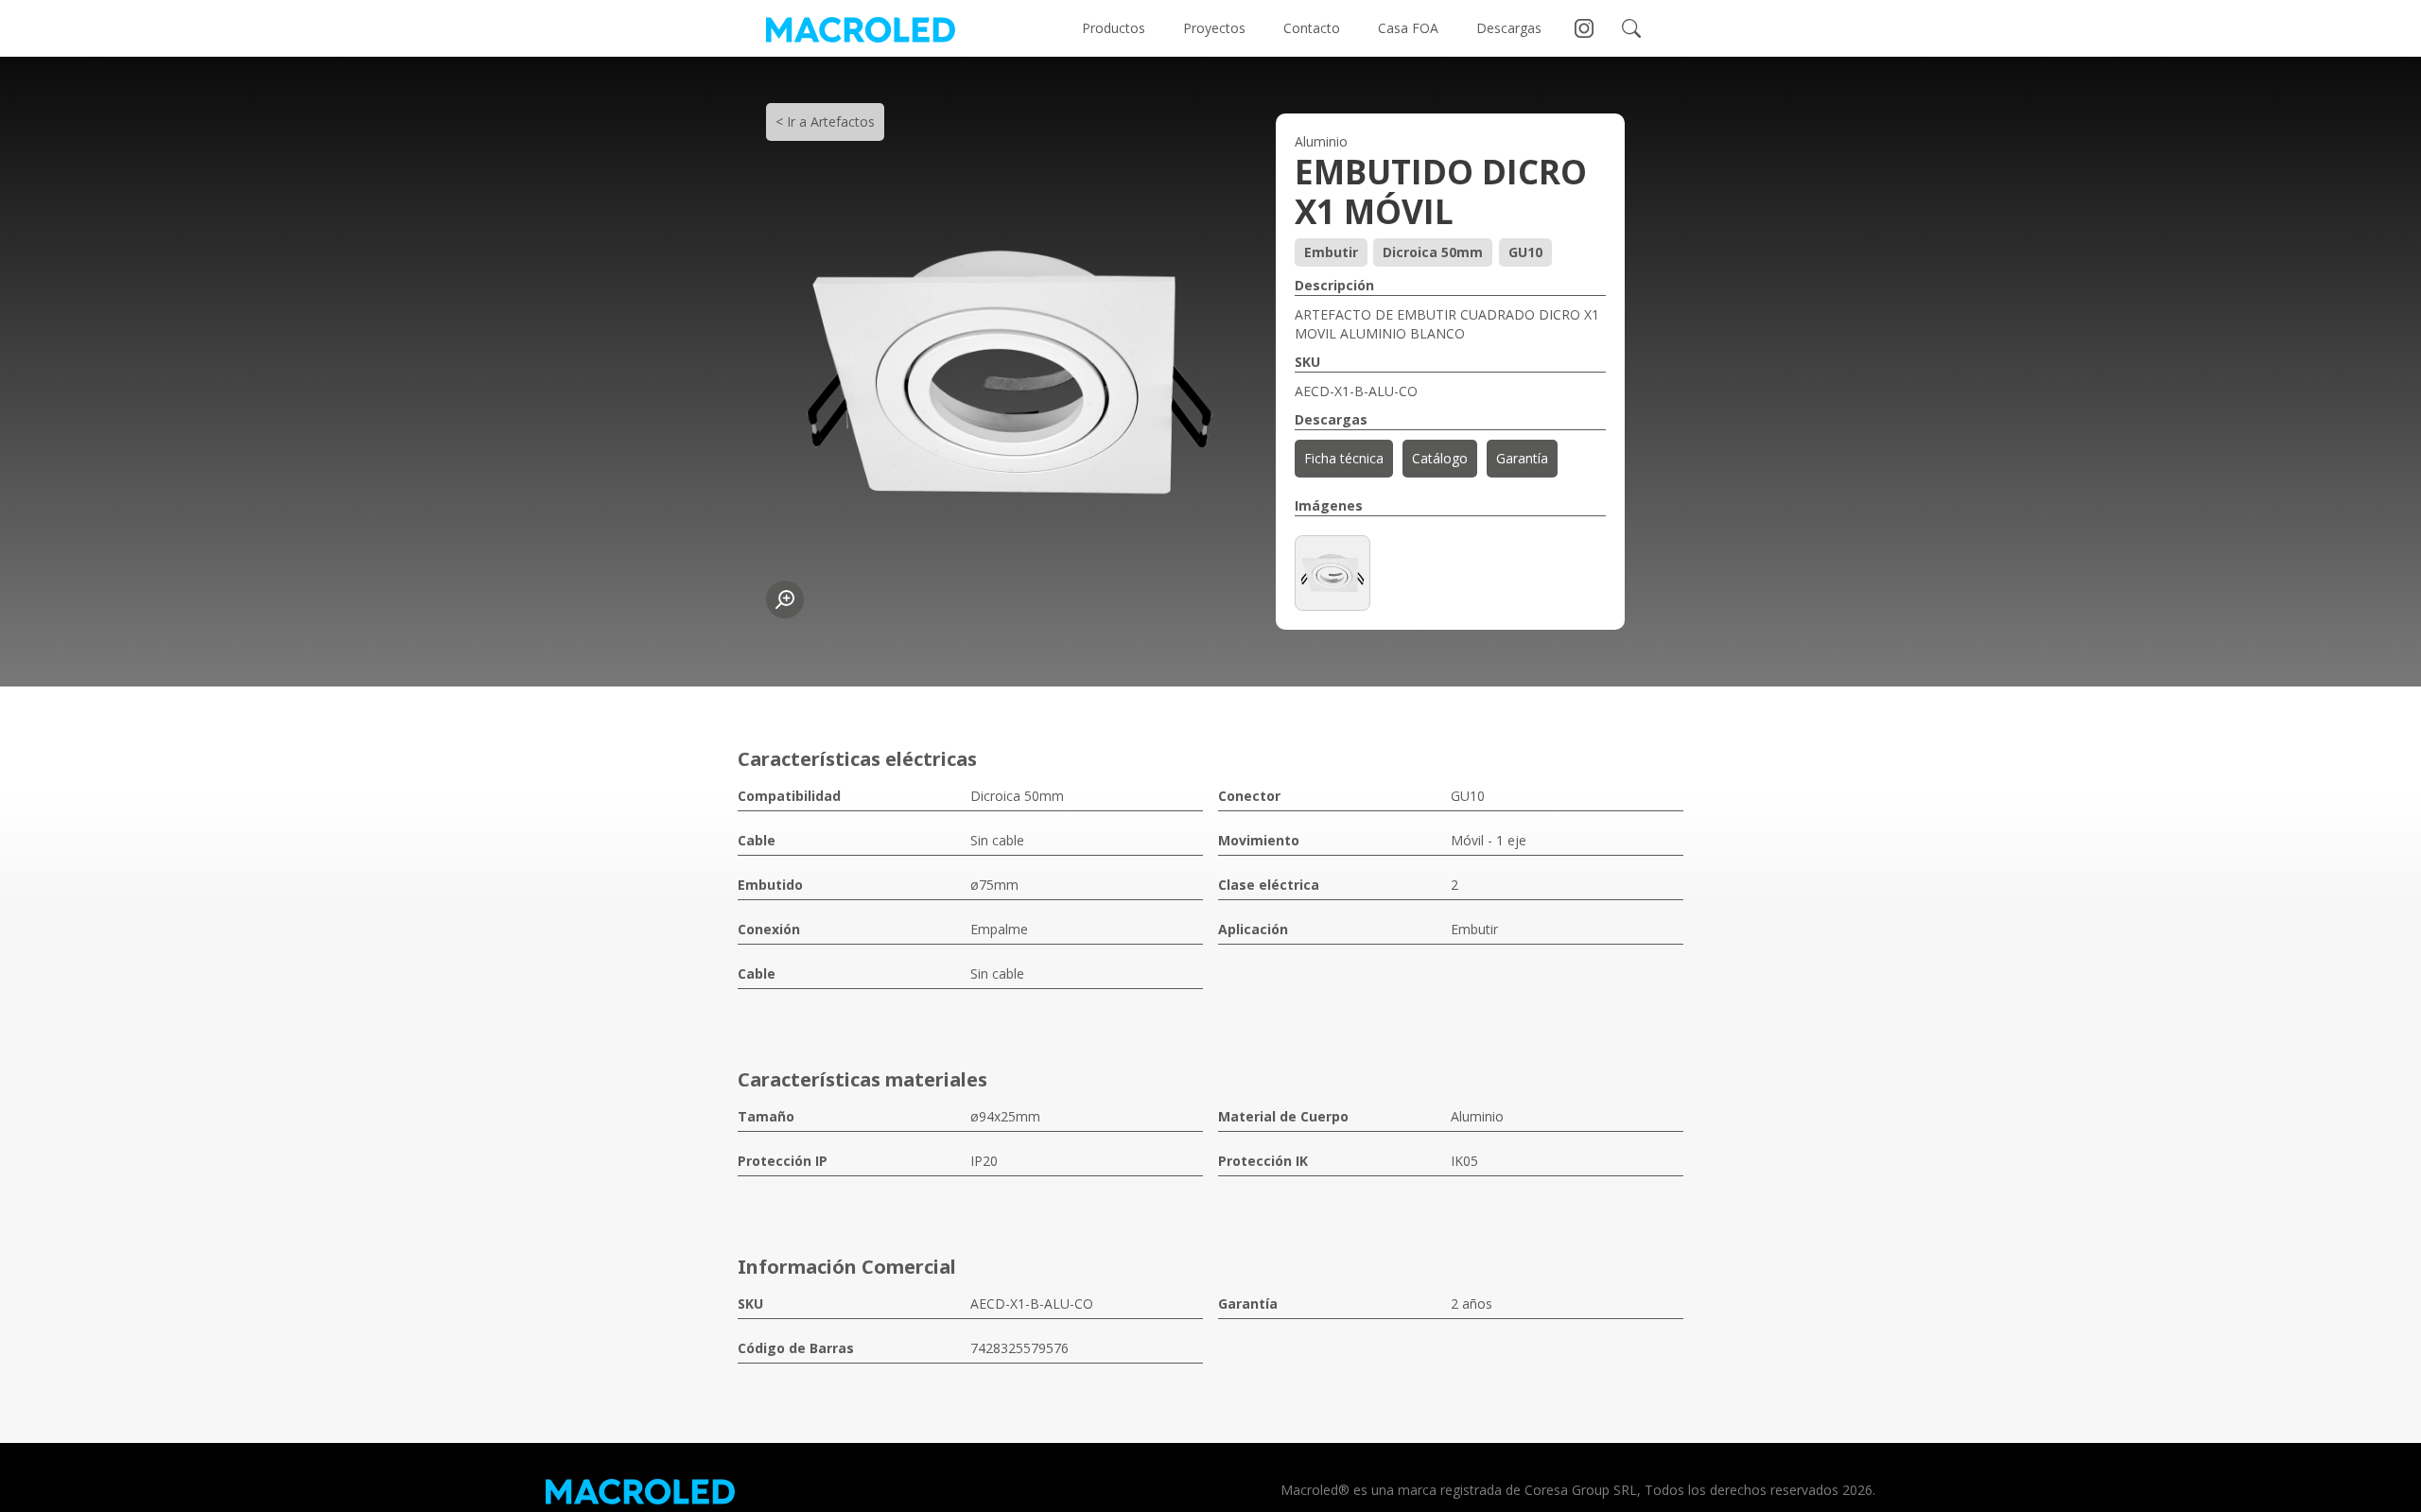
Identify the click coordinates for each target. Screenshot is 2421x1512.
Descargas (1509, 28)
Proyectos (1214, 28)
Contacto (1312, 28)
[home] (861, 28)
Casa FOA (1408, 28)
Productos (1114, 28)
